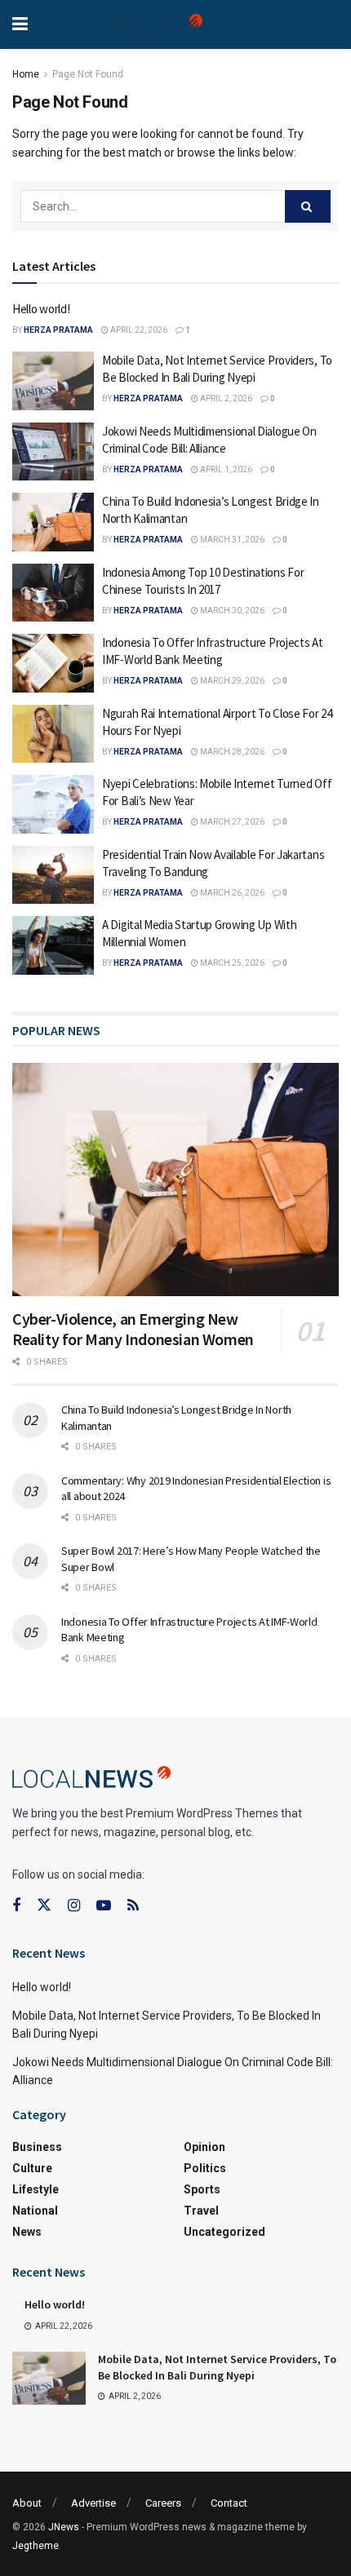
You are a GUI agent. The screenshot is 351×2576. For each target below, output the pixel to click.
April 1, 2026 (225, 469)
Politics (205, 2168)
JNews (64, 2527)
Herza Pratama (58, 330)
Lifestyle (36, 2189)
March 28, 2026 (231, 752)
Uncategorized (224, 2232)
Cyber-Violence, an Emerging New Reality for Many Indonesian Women (133, 1329)
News (27, 2232)
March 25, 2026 (231, 963)
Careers (163, 2503)
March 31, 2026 (231, 540)
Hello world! (41, 309)
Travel (201, 2211)
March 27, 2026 (231, 822)
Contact (229, 2503)
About (27, 2503)
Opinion (204, 2147)
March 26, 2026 (231, 893)
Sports (202, 2189)
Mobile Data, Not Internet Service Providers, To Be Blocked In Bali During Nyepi (217, 2367)
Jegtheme (36, 2546)
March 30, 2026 (231, 611)
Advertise (93, 2503)
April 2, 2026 (225, 398)
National (35, 2211)
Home (26, 74)
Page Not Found (88, 74)
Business (37, 2147)
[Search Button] (308, 206)
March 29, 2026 (231, 681)
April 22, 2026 (138, 330)
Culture (32, 2168)
